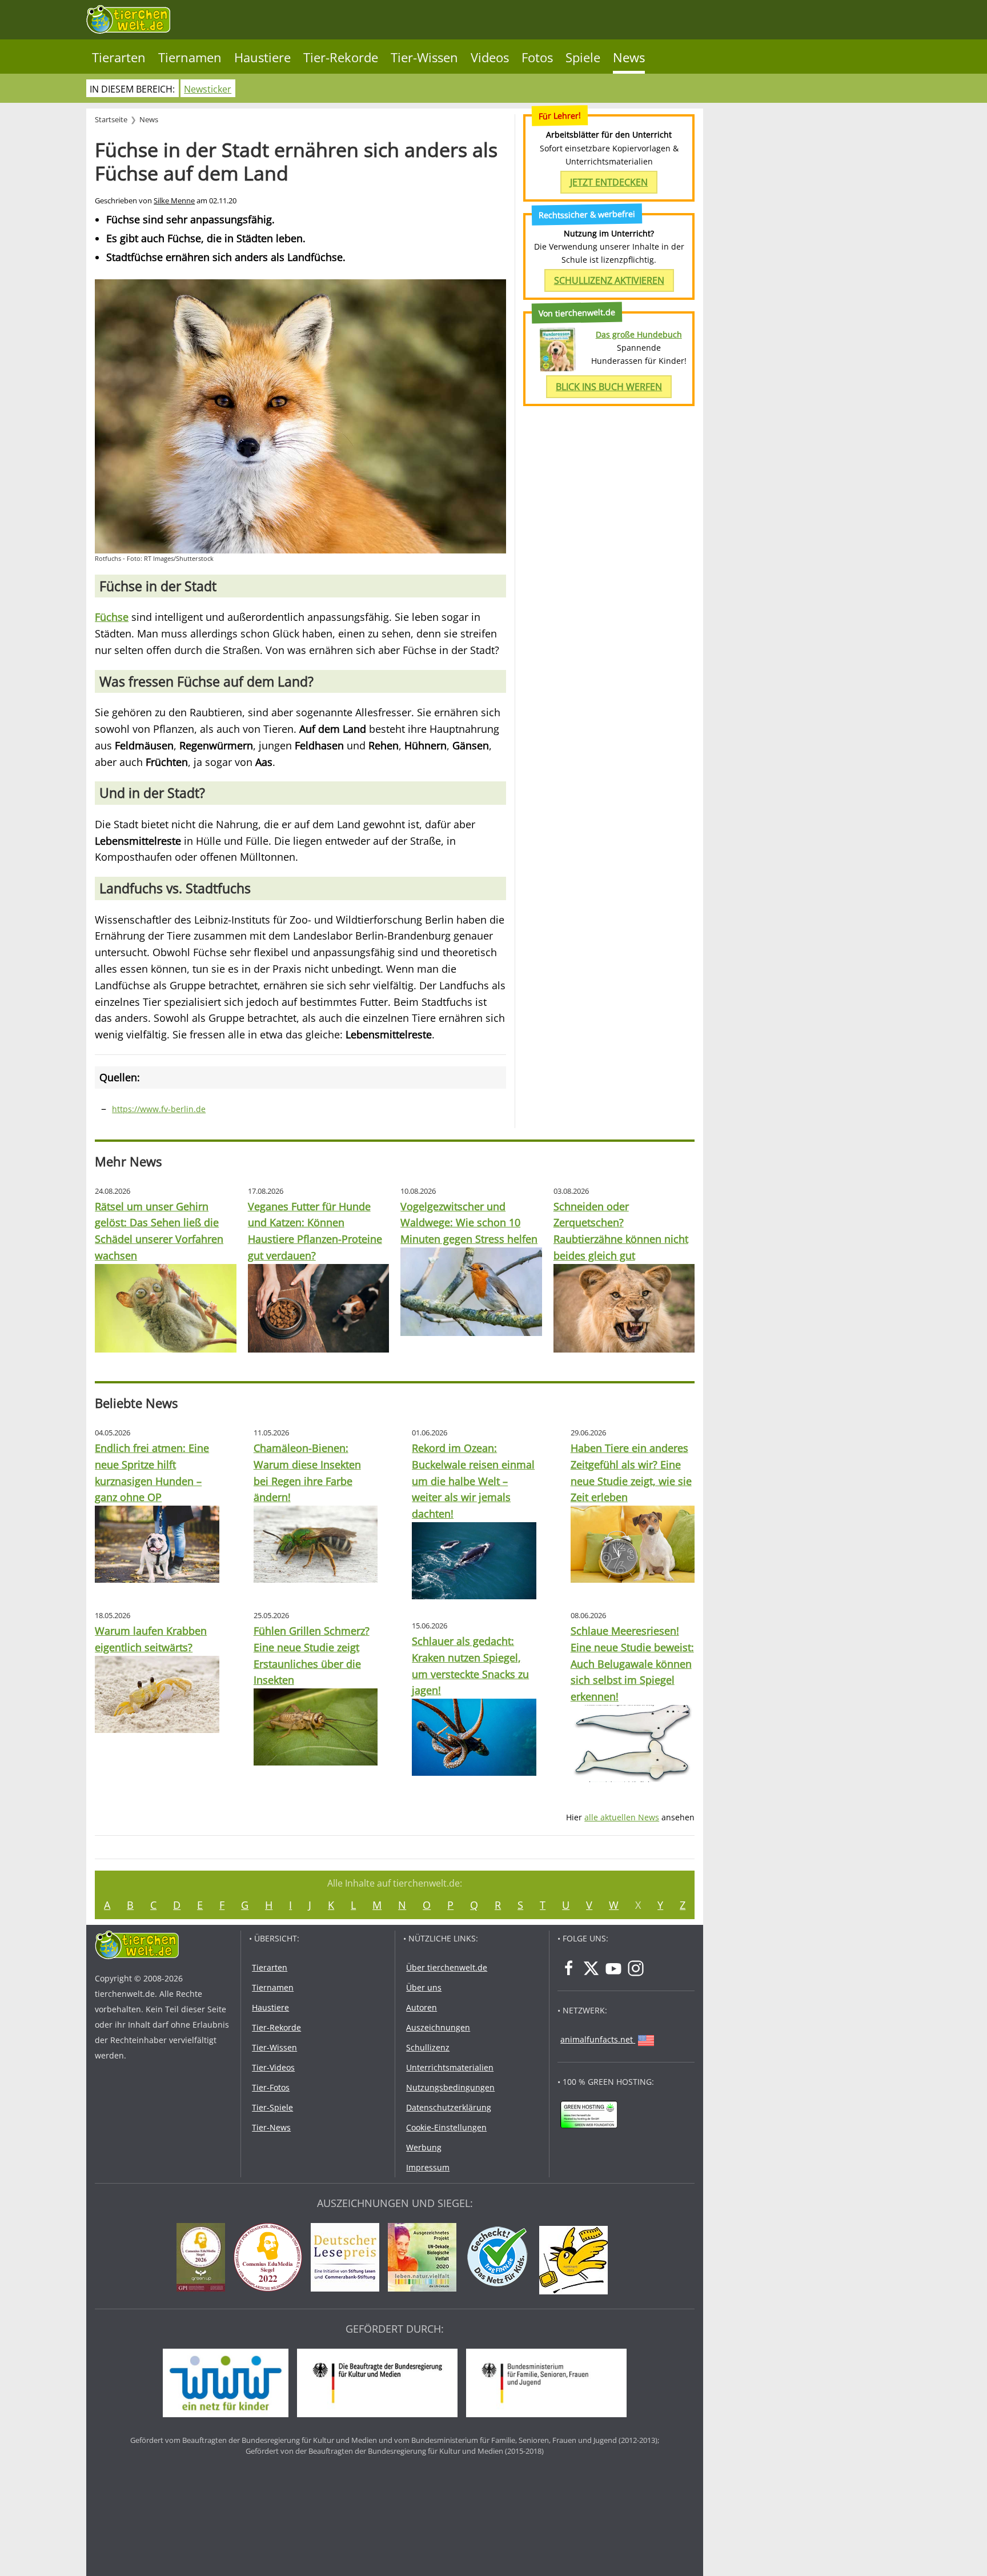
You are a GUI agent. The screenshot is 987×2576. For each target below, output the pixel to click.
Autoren (422, 2007)
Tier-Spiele (272, 2107)
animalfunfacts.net (597, 2039)
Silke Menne (174, 201)
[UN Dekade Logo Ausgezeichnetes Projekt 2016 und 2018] (425, 2259)
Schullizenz (428, 2047)
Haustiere (262, 57)
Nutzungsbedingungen (450, 2087)
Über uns (424, 1987)
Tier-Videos (273, 2067)
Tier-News (271, 2127)
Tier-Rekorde (341, 57)
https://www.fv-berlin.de (159, 1109)
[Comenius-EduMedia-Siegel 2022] (271, 2259)
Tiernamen (190, 57)
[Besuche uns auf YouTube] (613, 1968)
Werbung (424, 2147)
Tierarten (119, 57)
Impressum (428, 2167)
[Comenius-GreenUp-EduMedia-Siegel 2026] (204, 2259)
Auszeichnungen (438, 2027)
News (629, 57)
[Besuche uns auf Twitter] (591, 1968)
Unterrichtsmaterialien (450, 2067)
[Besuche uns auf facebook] (569, 1968)
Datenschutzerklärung (449, 2107)
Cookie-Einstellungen (446, 2127)
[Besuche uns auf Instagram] (636, 1968)
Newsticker (208, 89)
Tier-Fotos (271, 2087)
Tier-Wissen (424, 57)
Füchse (112, 617)
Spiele (583, 57)
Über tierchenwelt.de (447, 1967)
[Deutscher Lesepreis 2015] (348, 2259)
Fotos (537, 57)
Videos (490, 57)
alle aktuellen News (622, 1817)
